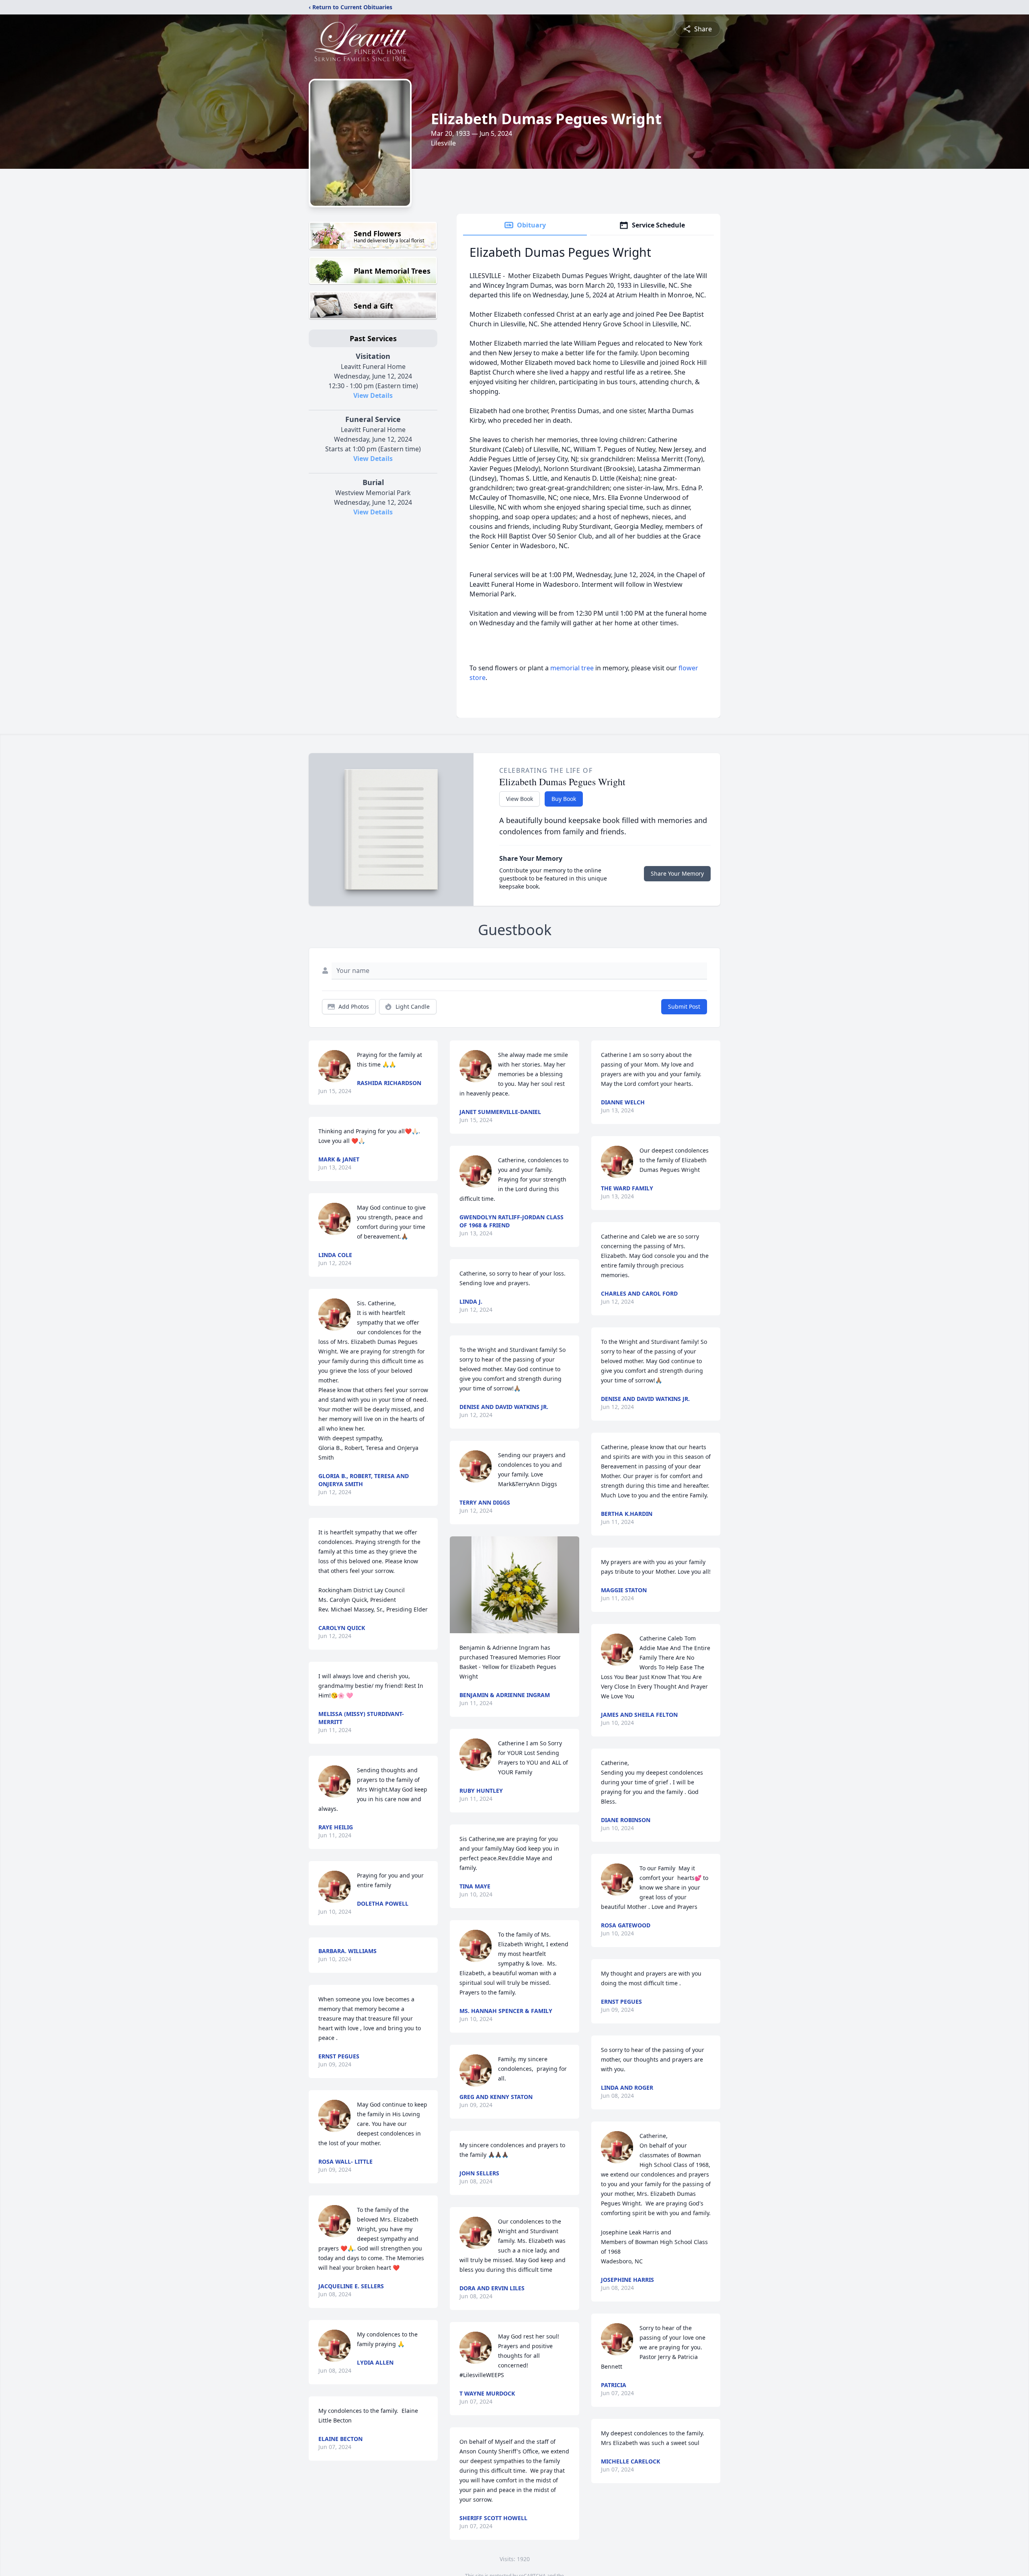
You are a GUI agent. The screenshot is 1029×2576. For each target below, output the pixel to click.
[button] (514, 1585)
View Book (520, 799)
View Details (373, 395)
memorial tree (572, 668)
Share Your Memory (677, 873)
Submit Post (684, 1006)
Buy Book (564, 799)
